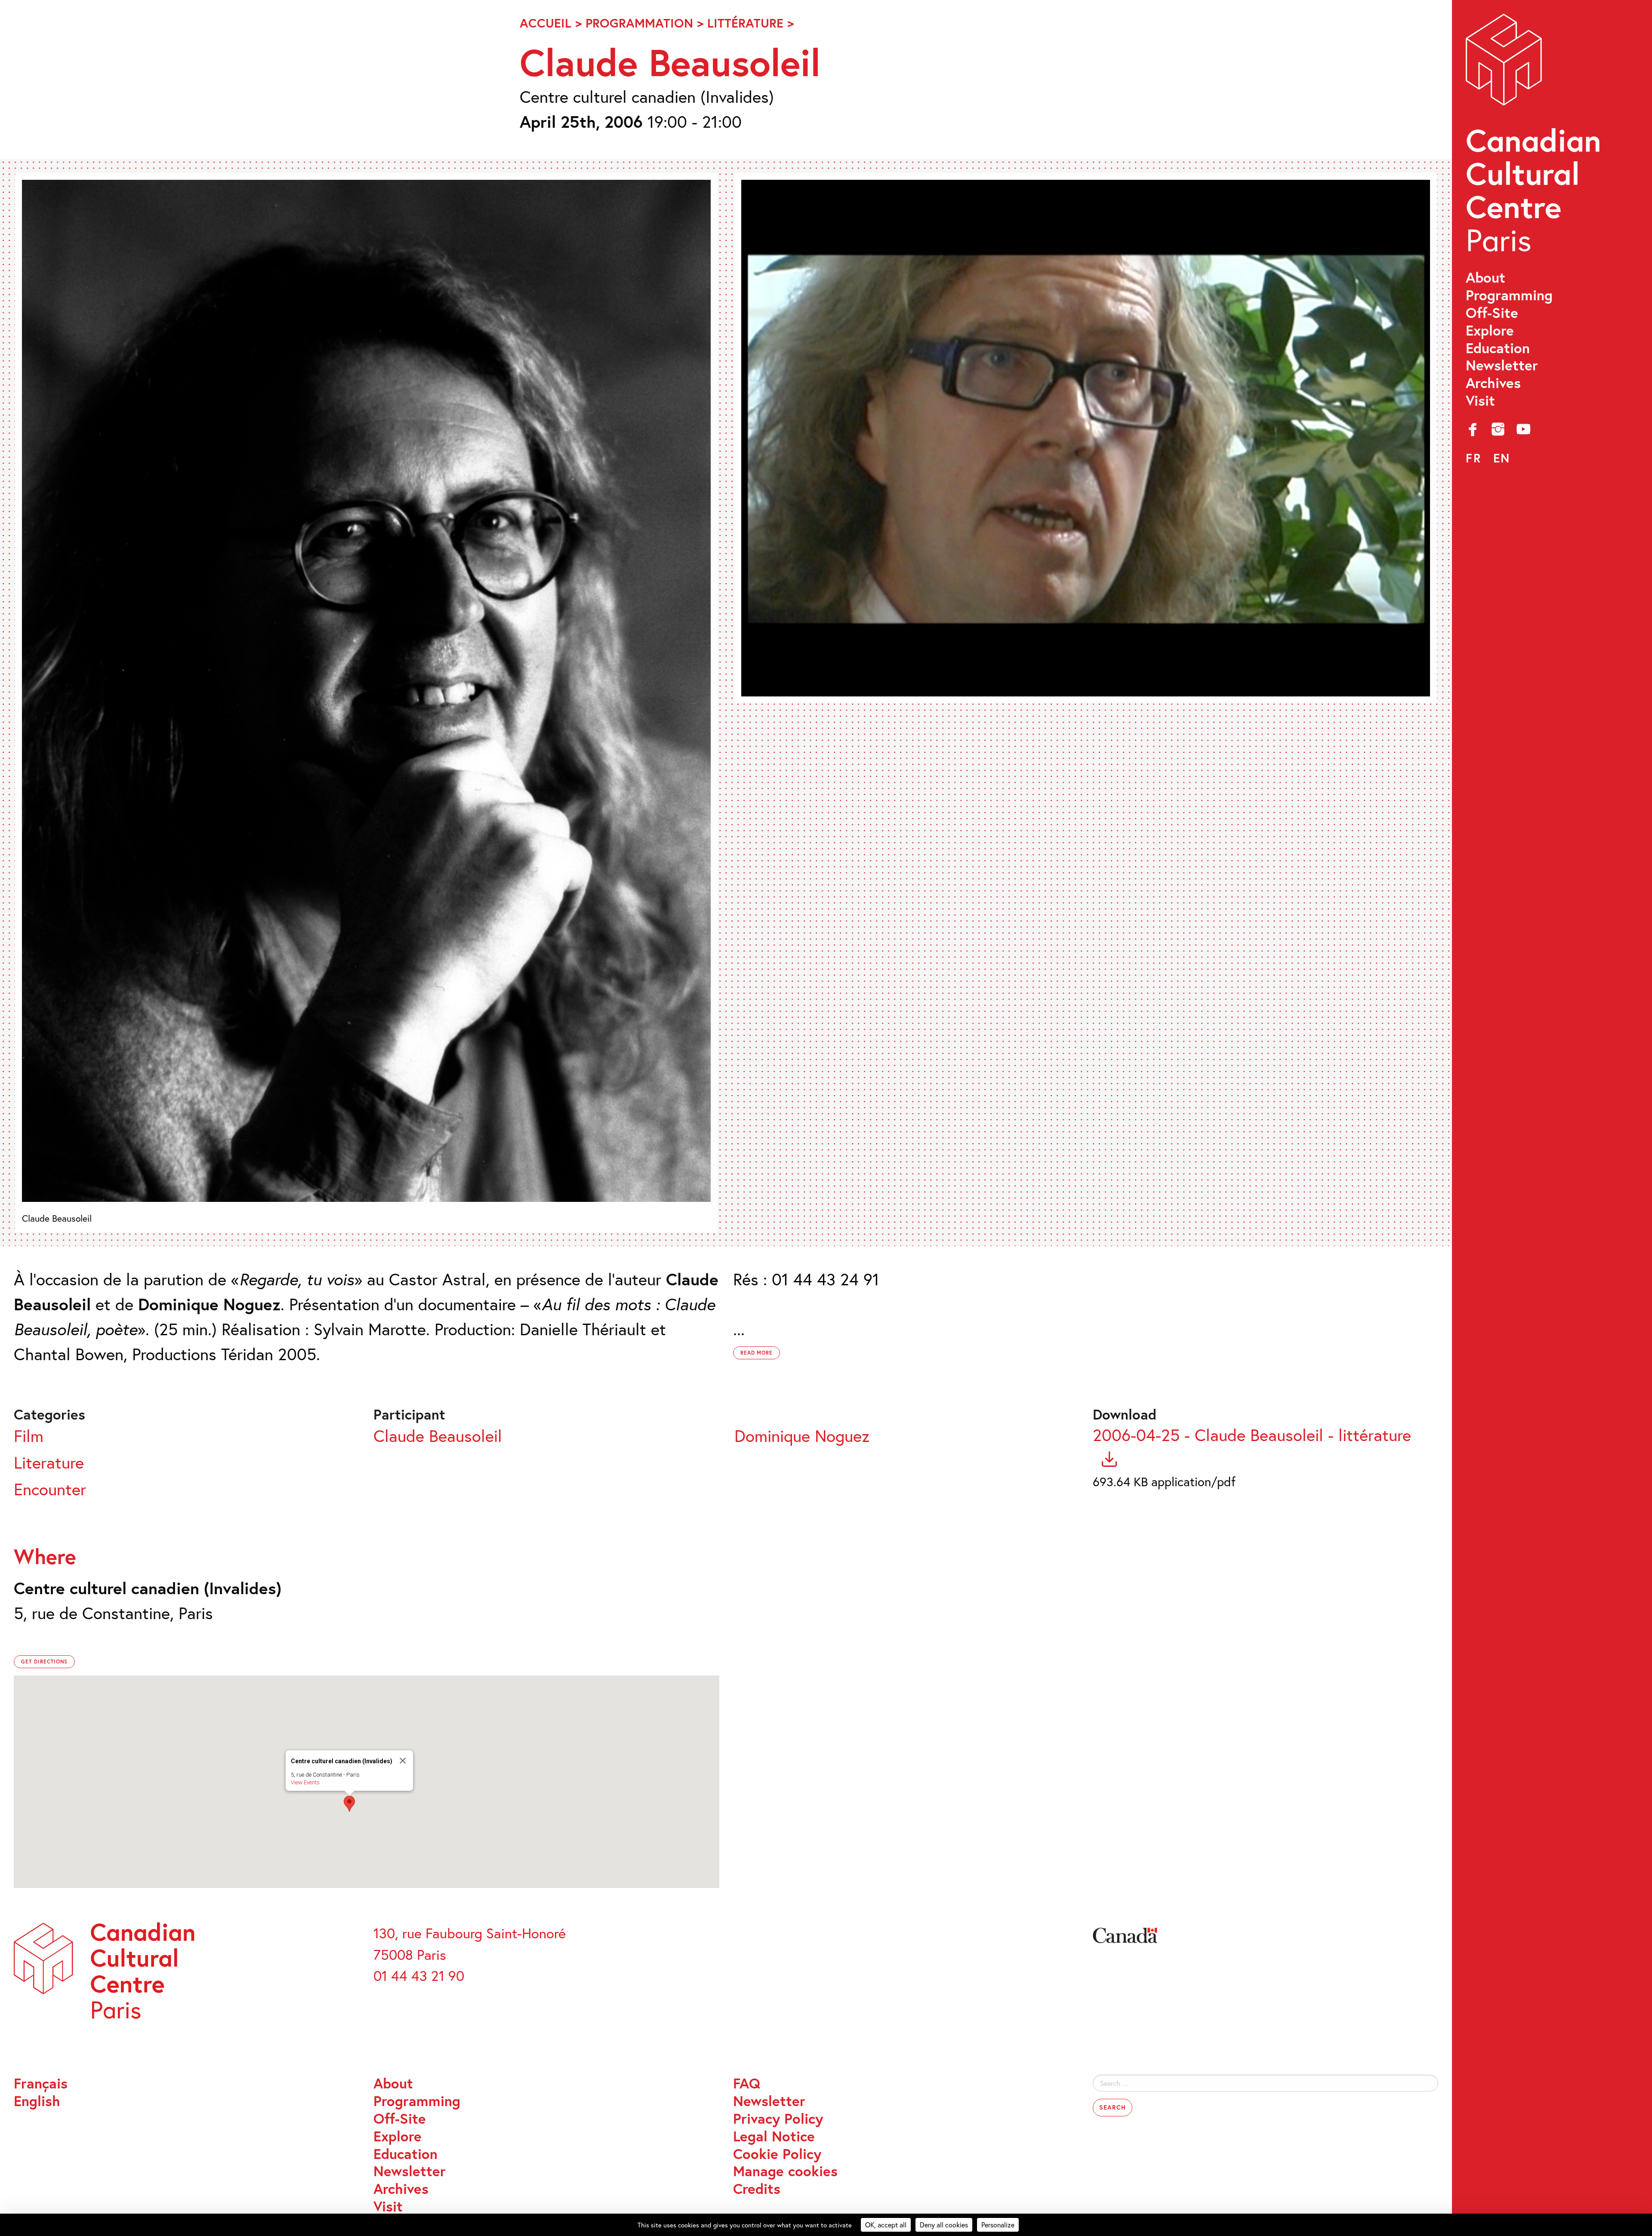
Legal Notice (774, 2136)
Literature (49, 1462)
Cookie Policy (777, 2154)
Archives (1493, 383)
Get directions (44, 1662)
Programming (1509, 295)
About (1486, 278)
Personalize (998, 2225)
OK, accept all (886, 2225)
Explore (1490, 331)
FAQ (747, 2084)
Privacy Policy (778, 2119)
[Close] (403, 1761)
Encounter (50, 1489)
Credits (757, 2189)
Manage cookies (785, 2171)
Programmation (639, 23)
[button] (349, 1804)
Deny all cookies (944, 2225)
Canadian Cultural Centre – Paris (1535, 138)
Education (1498, 348)
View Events (305, 1782)
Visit (1480, 401)
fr (1473, 458)
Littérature (745, 23)
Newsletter (1502, 365)
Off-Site (1492, 313)
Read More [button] (757, 1353)
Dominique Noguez (802, 1436)
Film (29, 1436)
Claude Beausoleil (438, 1436)
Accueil (546, 23)
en (1502, 458)
